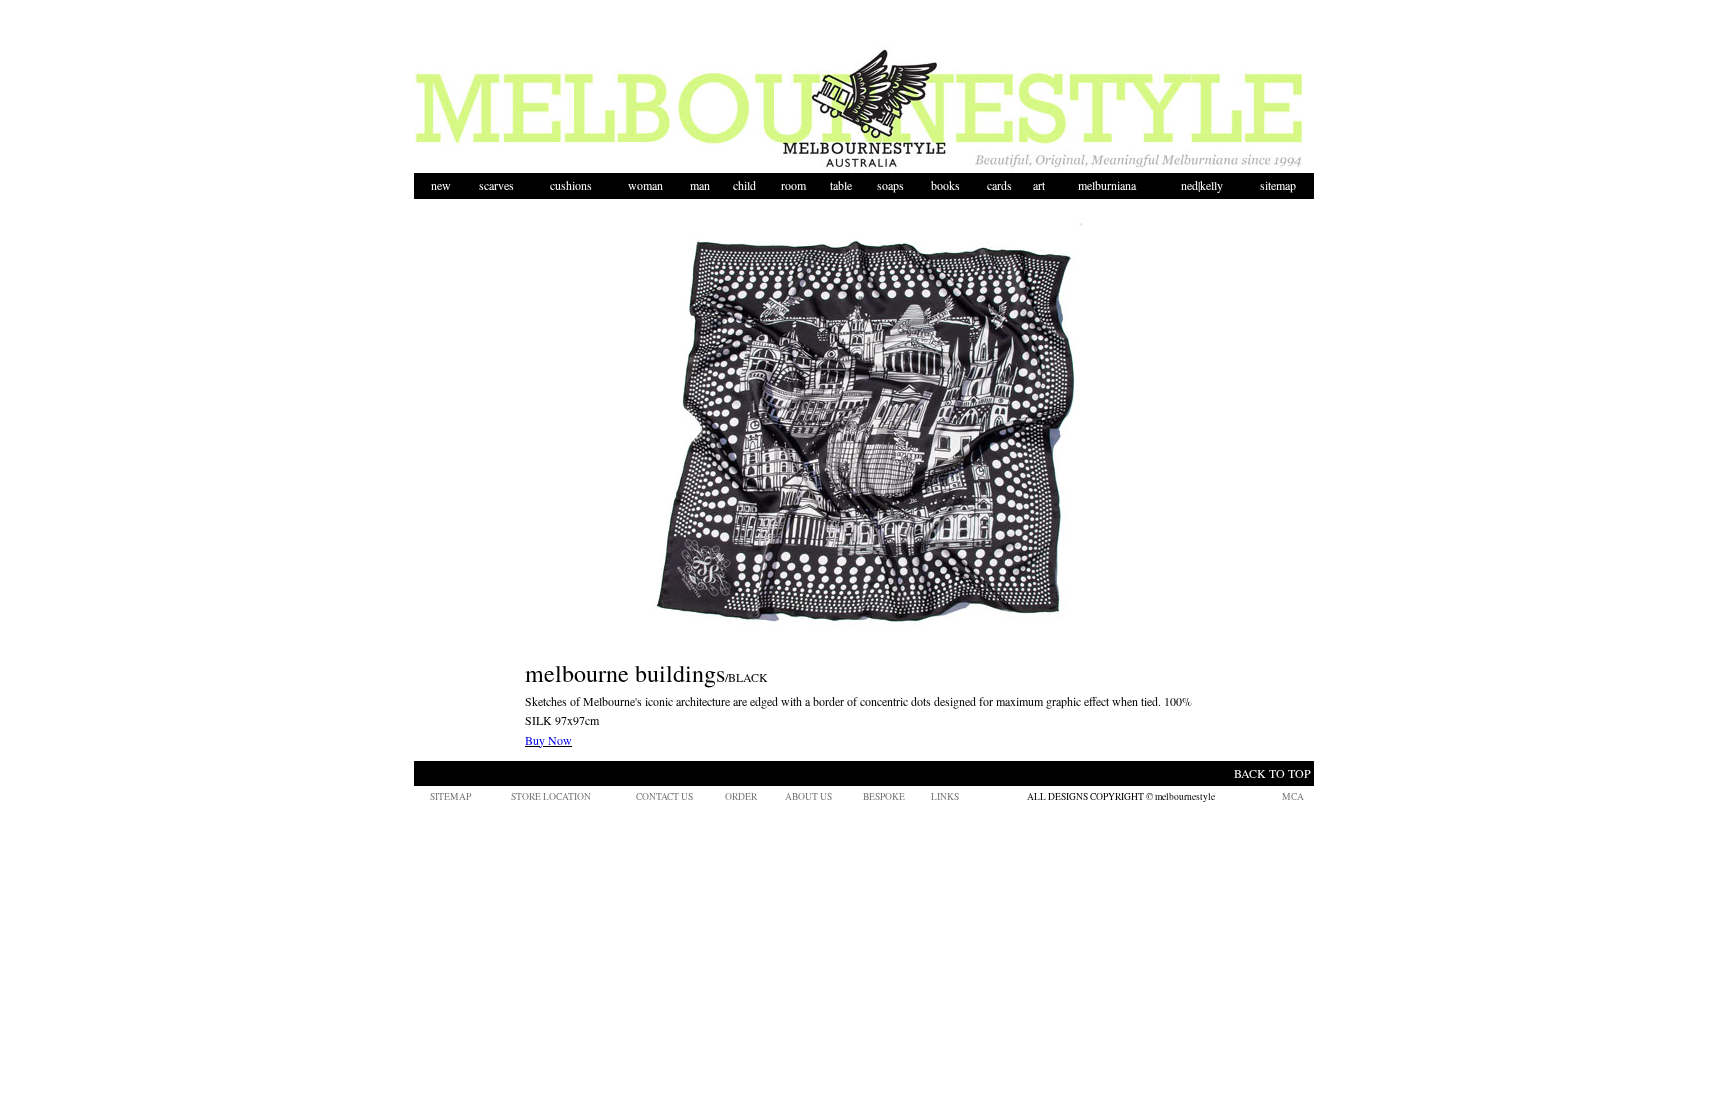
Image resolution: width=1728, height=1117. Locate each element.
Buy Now (548, 740)
